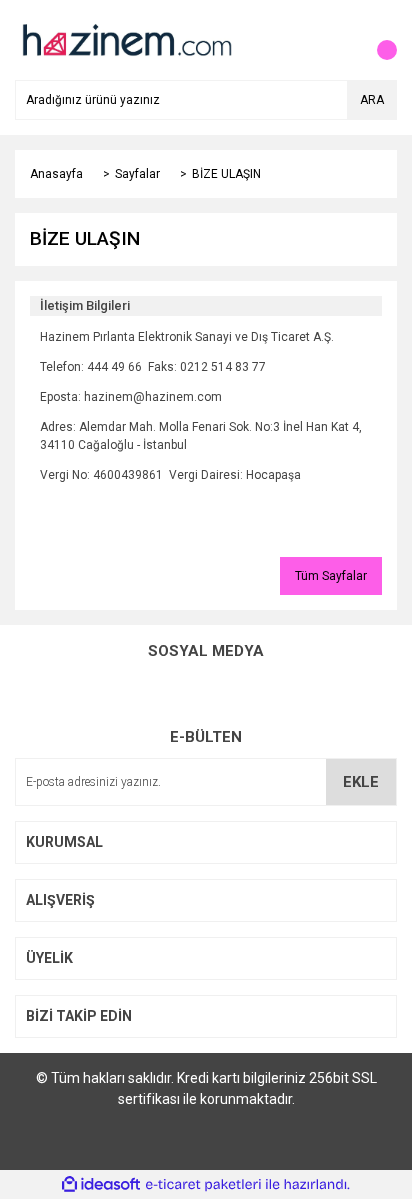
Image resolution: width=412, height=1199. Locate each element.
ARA (372, 100)
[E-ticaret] (203, 1185)
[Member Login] (337, 40)
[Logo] (126, 39)
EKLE (361, 782)
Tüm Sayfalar (331, 576)
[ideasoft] (101, 1184)
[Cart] (377, 40)
